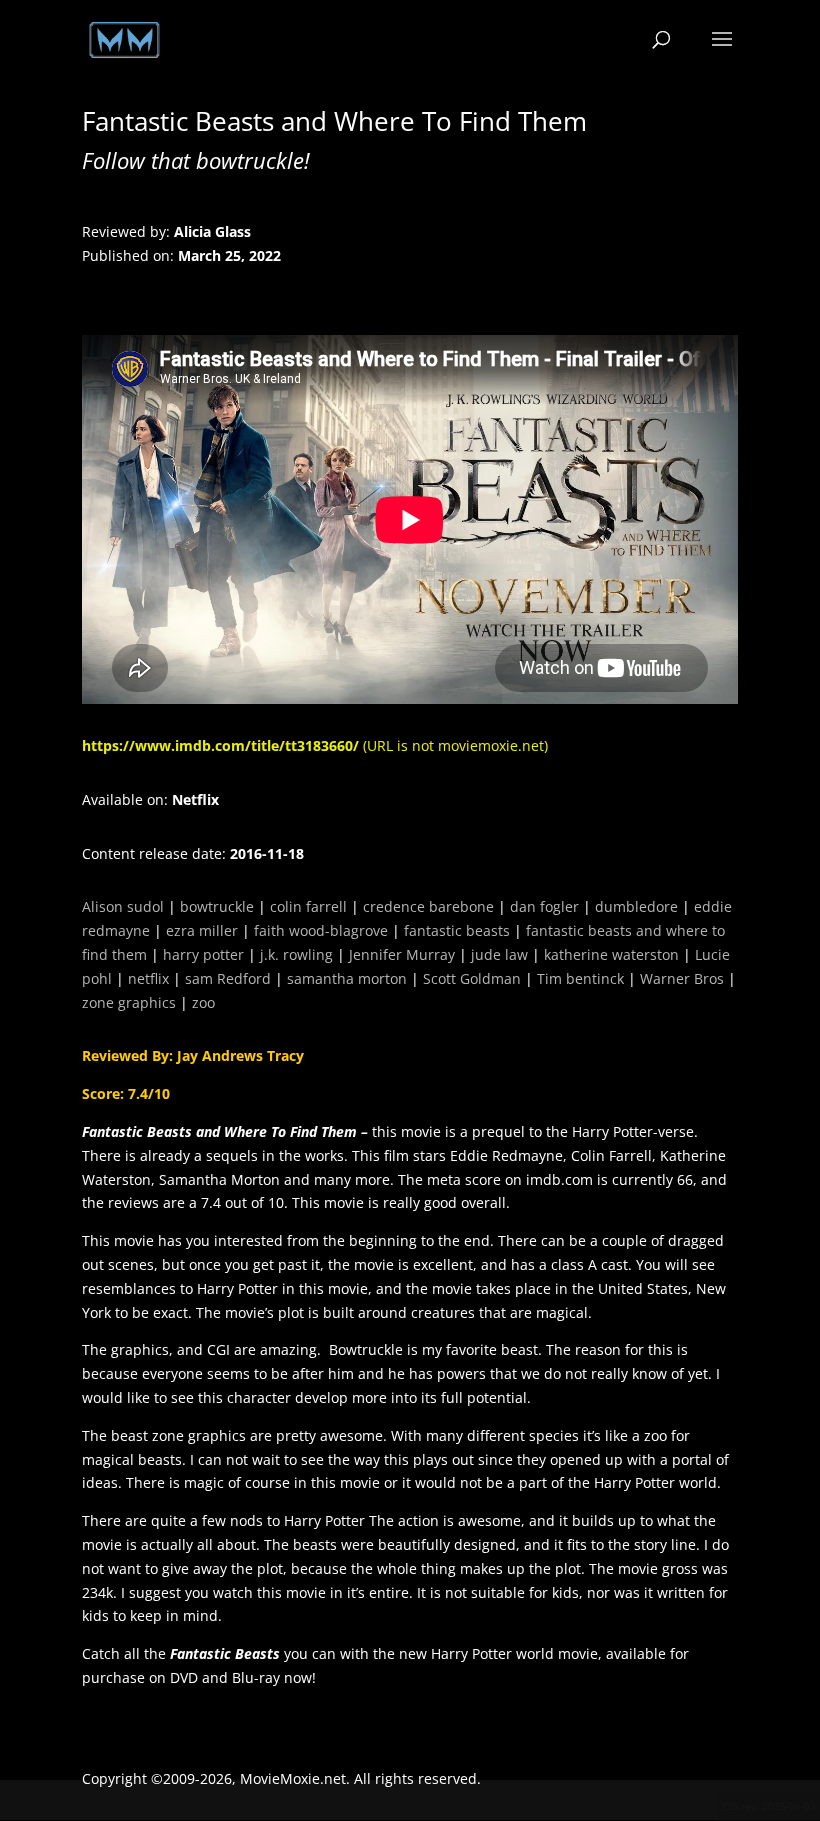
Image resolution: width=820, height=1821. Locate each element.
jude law (499, 954)
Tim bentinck (580, 978)
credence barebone (428, 906)
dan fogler (544, 906)
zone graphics (129, 1002)
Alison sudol (123, 906)
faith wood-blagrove (321, 930)
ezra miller (202, 930)
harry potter (203, 954)
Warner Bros (682, 978)
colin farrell (308, 906)
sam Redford (228, 978)
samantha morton (347, 978)
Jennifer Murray (402, 954)
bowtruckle (217, 906)
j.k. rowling (296, 954)
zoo (203, 1002)
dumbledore (636, 906)
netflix (148, 978)
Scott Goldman (472, 978)
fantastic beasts (457, 930)
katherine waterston (611, 954)
